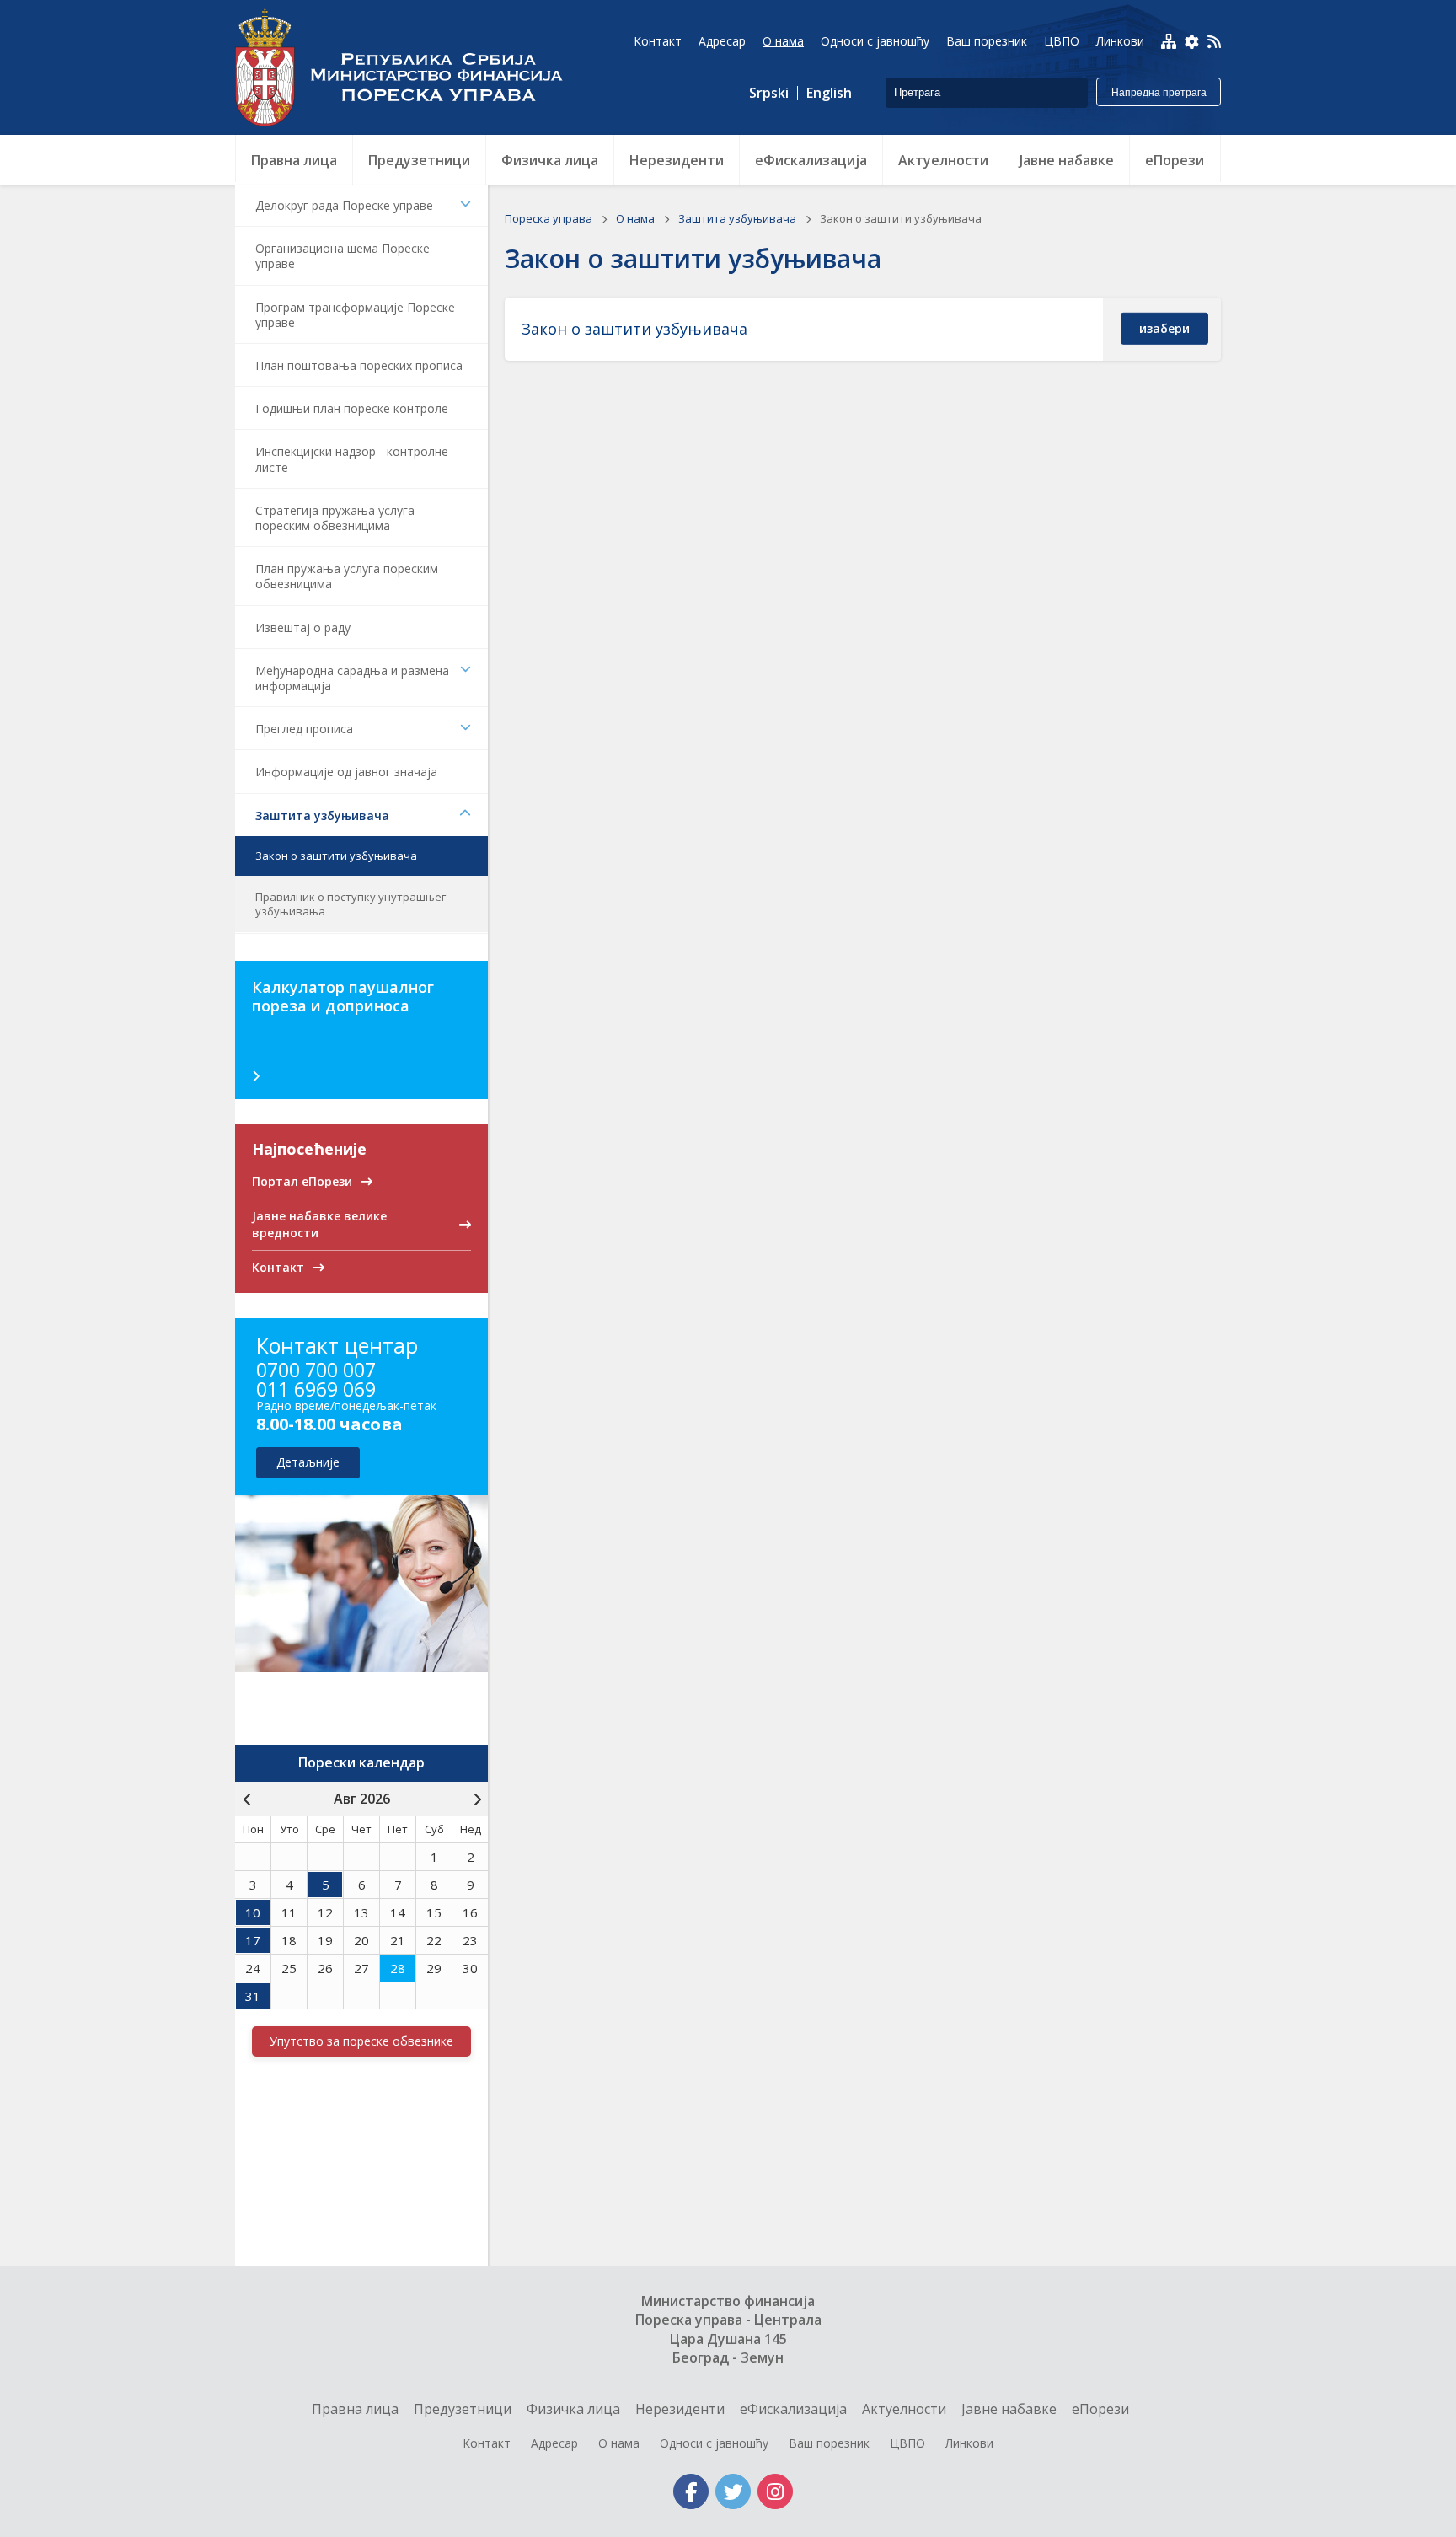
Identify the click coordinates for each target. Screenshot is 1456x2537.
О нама (637, 218)
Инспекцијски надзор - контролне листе (352, 459)
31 (253, 1996)
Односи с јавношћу (714, 2443)
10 (253, 1912)
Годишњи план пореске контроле (352, 408)
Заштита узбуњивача (322, 815)
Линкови (969, 2443)
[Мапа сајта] (1169, 41)
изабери (1164, 328)
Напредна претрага (1159, 93)
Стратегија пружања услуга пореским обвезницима (335, 518)
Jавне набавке (1009, 2409)
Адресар (554, 2443)
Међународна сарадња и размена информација (352, 678)
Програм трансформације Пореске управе (355, 315)
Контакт (487, 2443)
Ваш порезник (829, 2443)
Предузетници (463, 2409)
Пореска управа (408, 67)
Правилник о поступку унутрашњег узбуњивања (351, 904)
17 (253, 1940)
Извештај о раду (303, 628)
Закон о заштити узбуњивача (336, 855)
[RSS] (1214, 43)
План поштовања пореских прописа (359, 365)
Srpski (769, 93)
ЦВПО (907, 2443)
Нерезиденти (680, 2409)
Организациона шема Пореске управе (343, 256)
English (829, 93)
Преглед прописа (304, 729)
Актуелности (904, 2409)
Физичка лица (573, 2409)
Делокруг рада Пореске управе (344, 205)
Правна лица (355, 2409)
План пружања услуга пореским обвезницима (347, 576)
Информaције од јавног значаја (346, 772)
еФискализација (793, 2409)
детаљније (308, 1462)
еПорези (1100, 2409)
